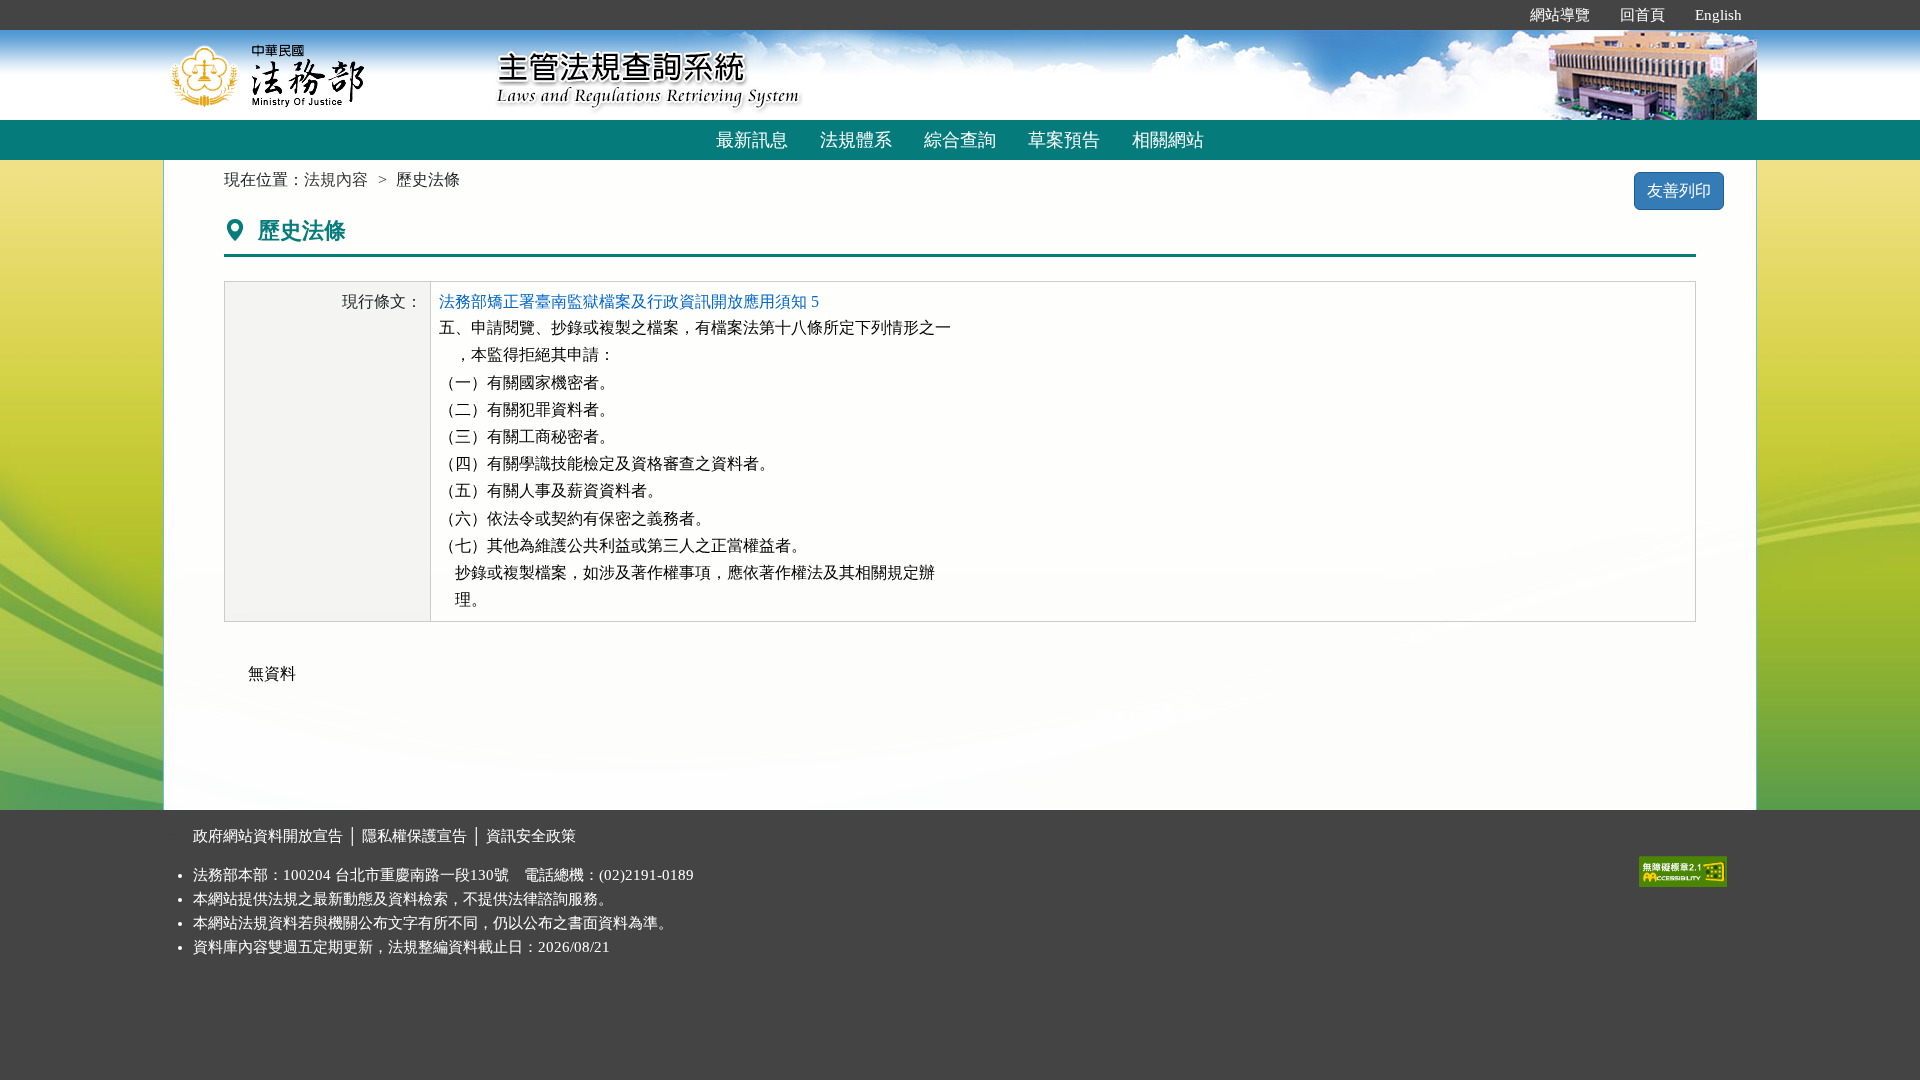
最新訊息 (752, 140)
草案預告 (1064, 140)
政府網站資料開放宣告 (268, 836)
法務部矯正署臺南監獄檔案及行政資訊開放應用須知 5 (629, 301)
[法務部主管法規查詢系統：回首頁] (323, 74)
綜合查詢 (960, 140)
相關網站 (1168, 140)
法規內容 (336, 179)
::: (1494, 15)
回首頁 (1642, 15)
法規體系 (856, 140)
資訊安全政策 (531, 836)
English (1718, 15)
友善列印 (1679, 190)
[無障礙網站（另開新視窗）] (1683, 867)
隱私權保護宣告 (414, 836)
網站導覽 (1560, 15)
